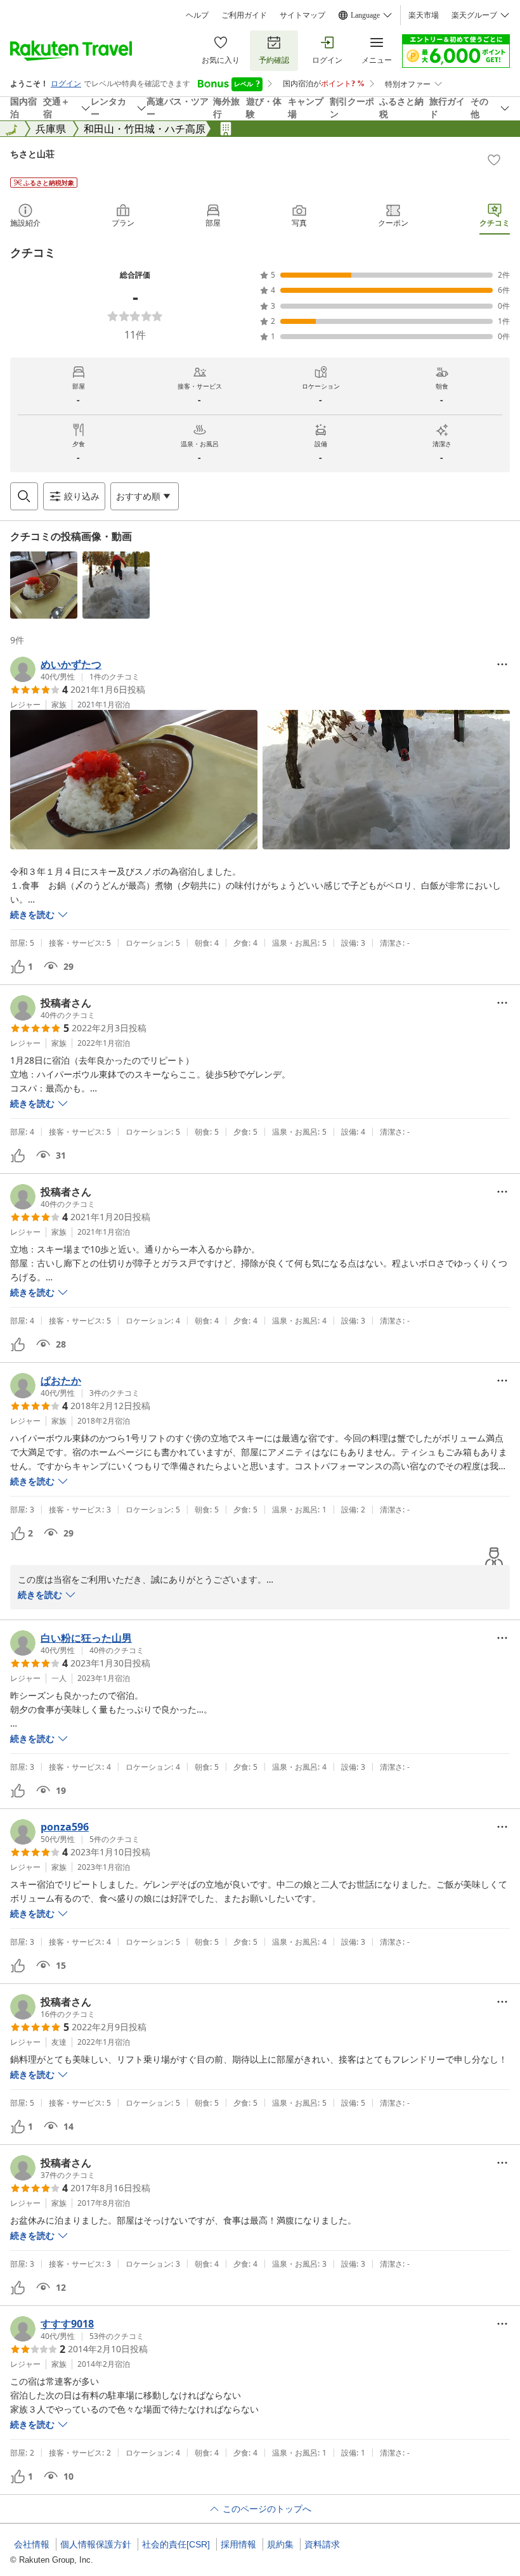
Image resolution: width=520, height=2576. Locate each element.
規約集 (280, 2544)
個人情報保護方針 (96, 2544)
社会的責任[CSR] (176, 2544)
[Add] (494, 160)
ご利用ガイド (244, 15)
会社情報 (32, 2544)
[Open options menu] (502, 664)
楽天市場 (424, 15)
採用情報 (238, 2544)
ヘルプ (197, 15)
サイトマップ (302, 15)
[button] (44, 585)
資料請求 (322, 2544)
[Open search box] (24, 496)
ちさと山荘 (32, 154)
